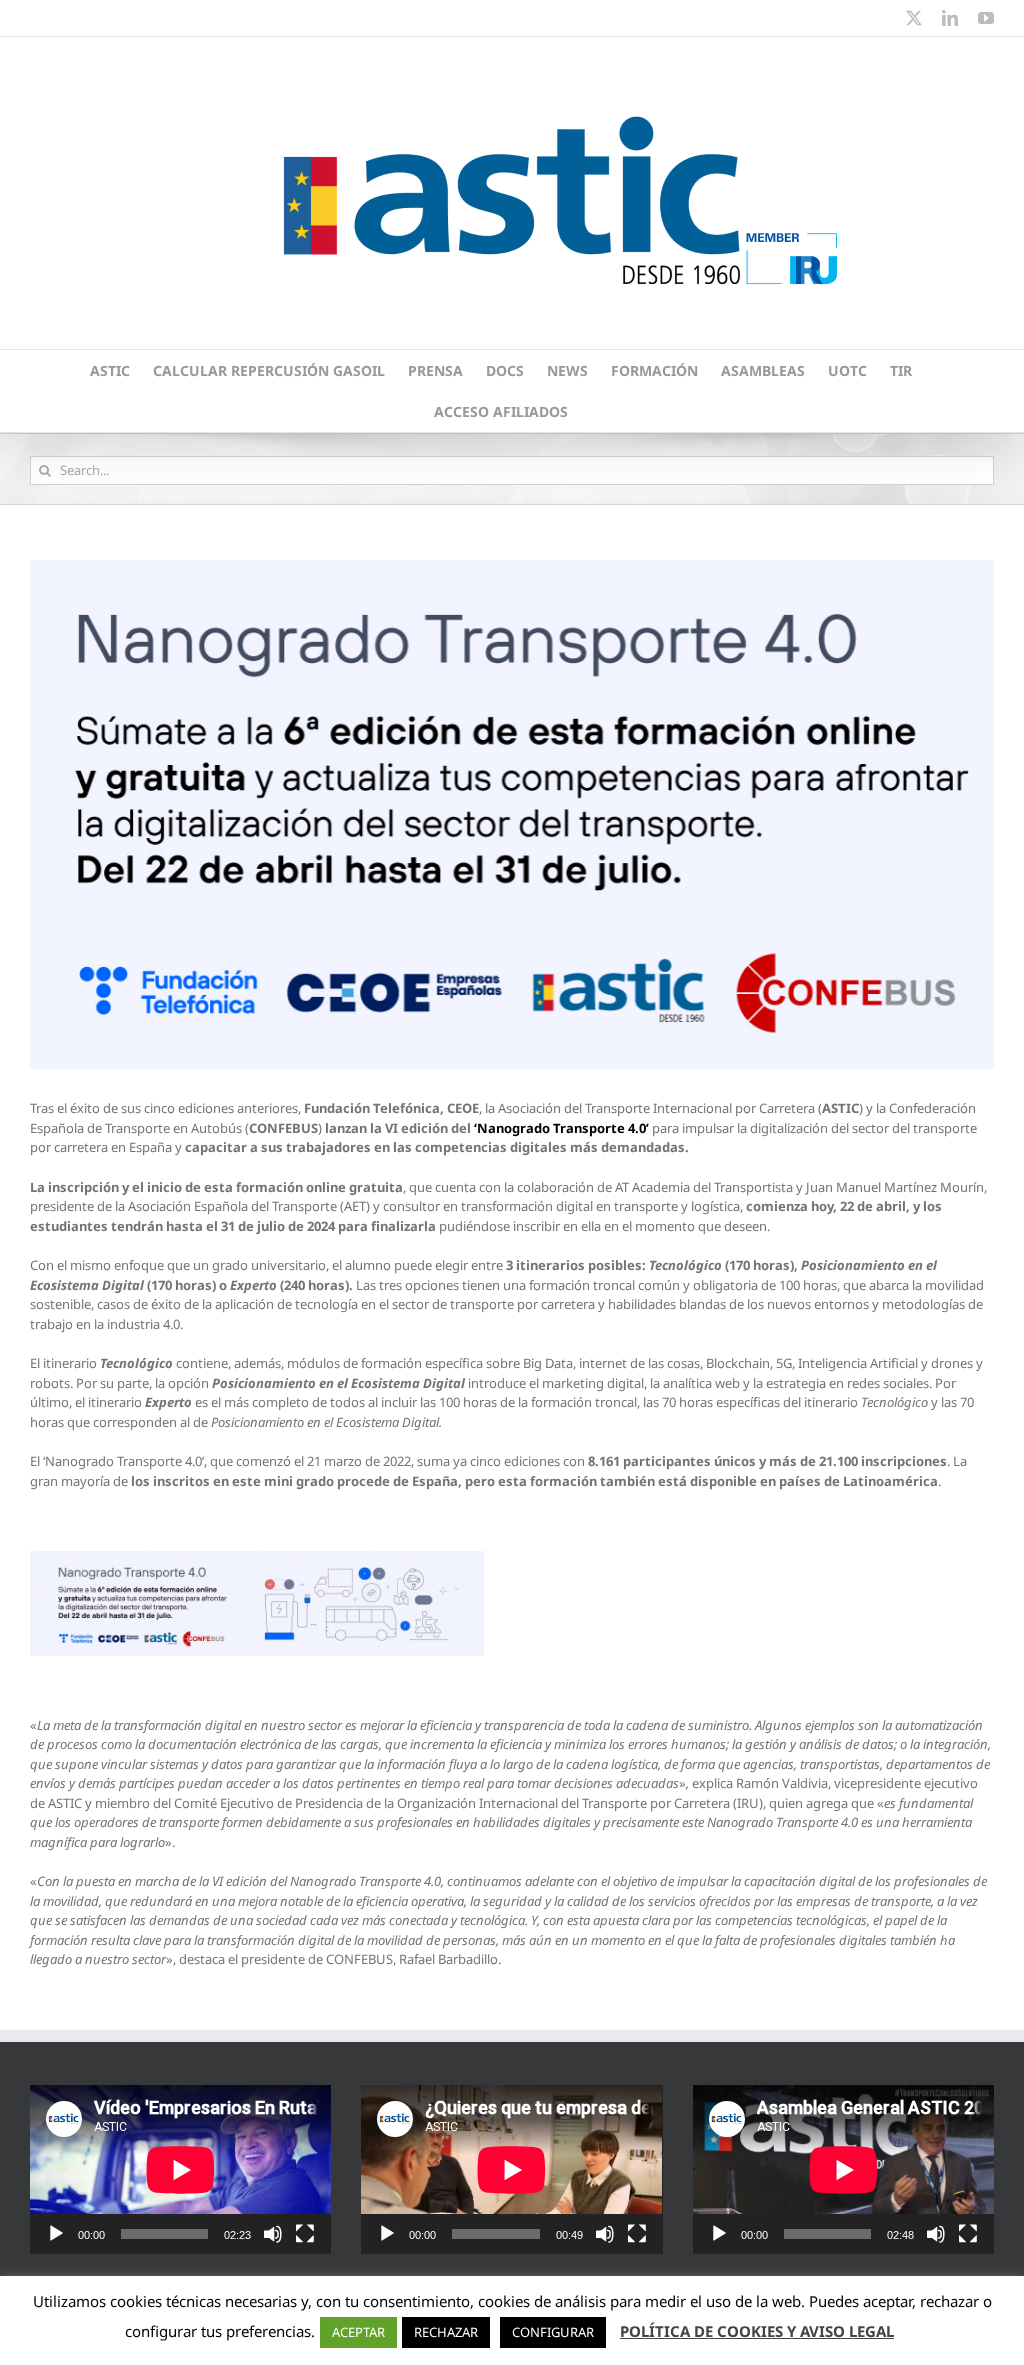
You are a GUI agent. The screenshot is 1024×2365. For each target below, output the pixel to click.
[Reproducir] (56, 2234)
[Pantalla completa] (305, 2234)
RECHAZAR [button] (446, 2332)
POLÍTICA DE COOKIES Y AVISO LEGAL (757, 2331)
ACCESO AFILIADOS (501, 411)
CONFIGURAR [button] (553, 2332)
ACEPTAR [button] (358, 2332)
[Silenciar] (273, 2234)
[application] (180, 2169)
